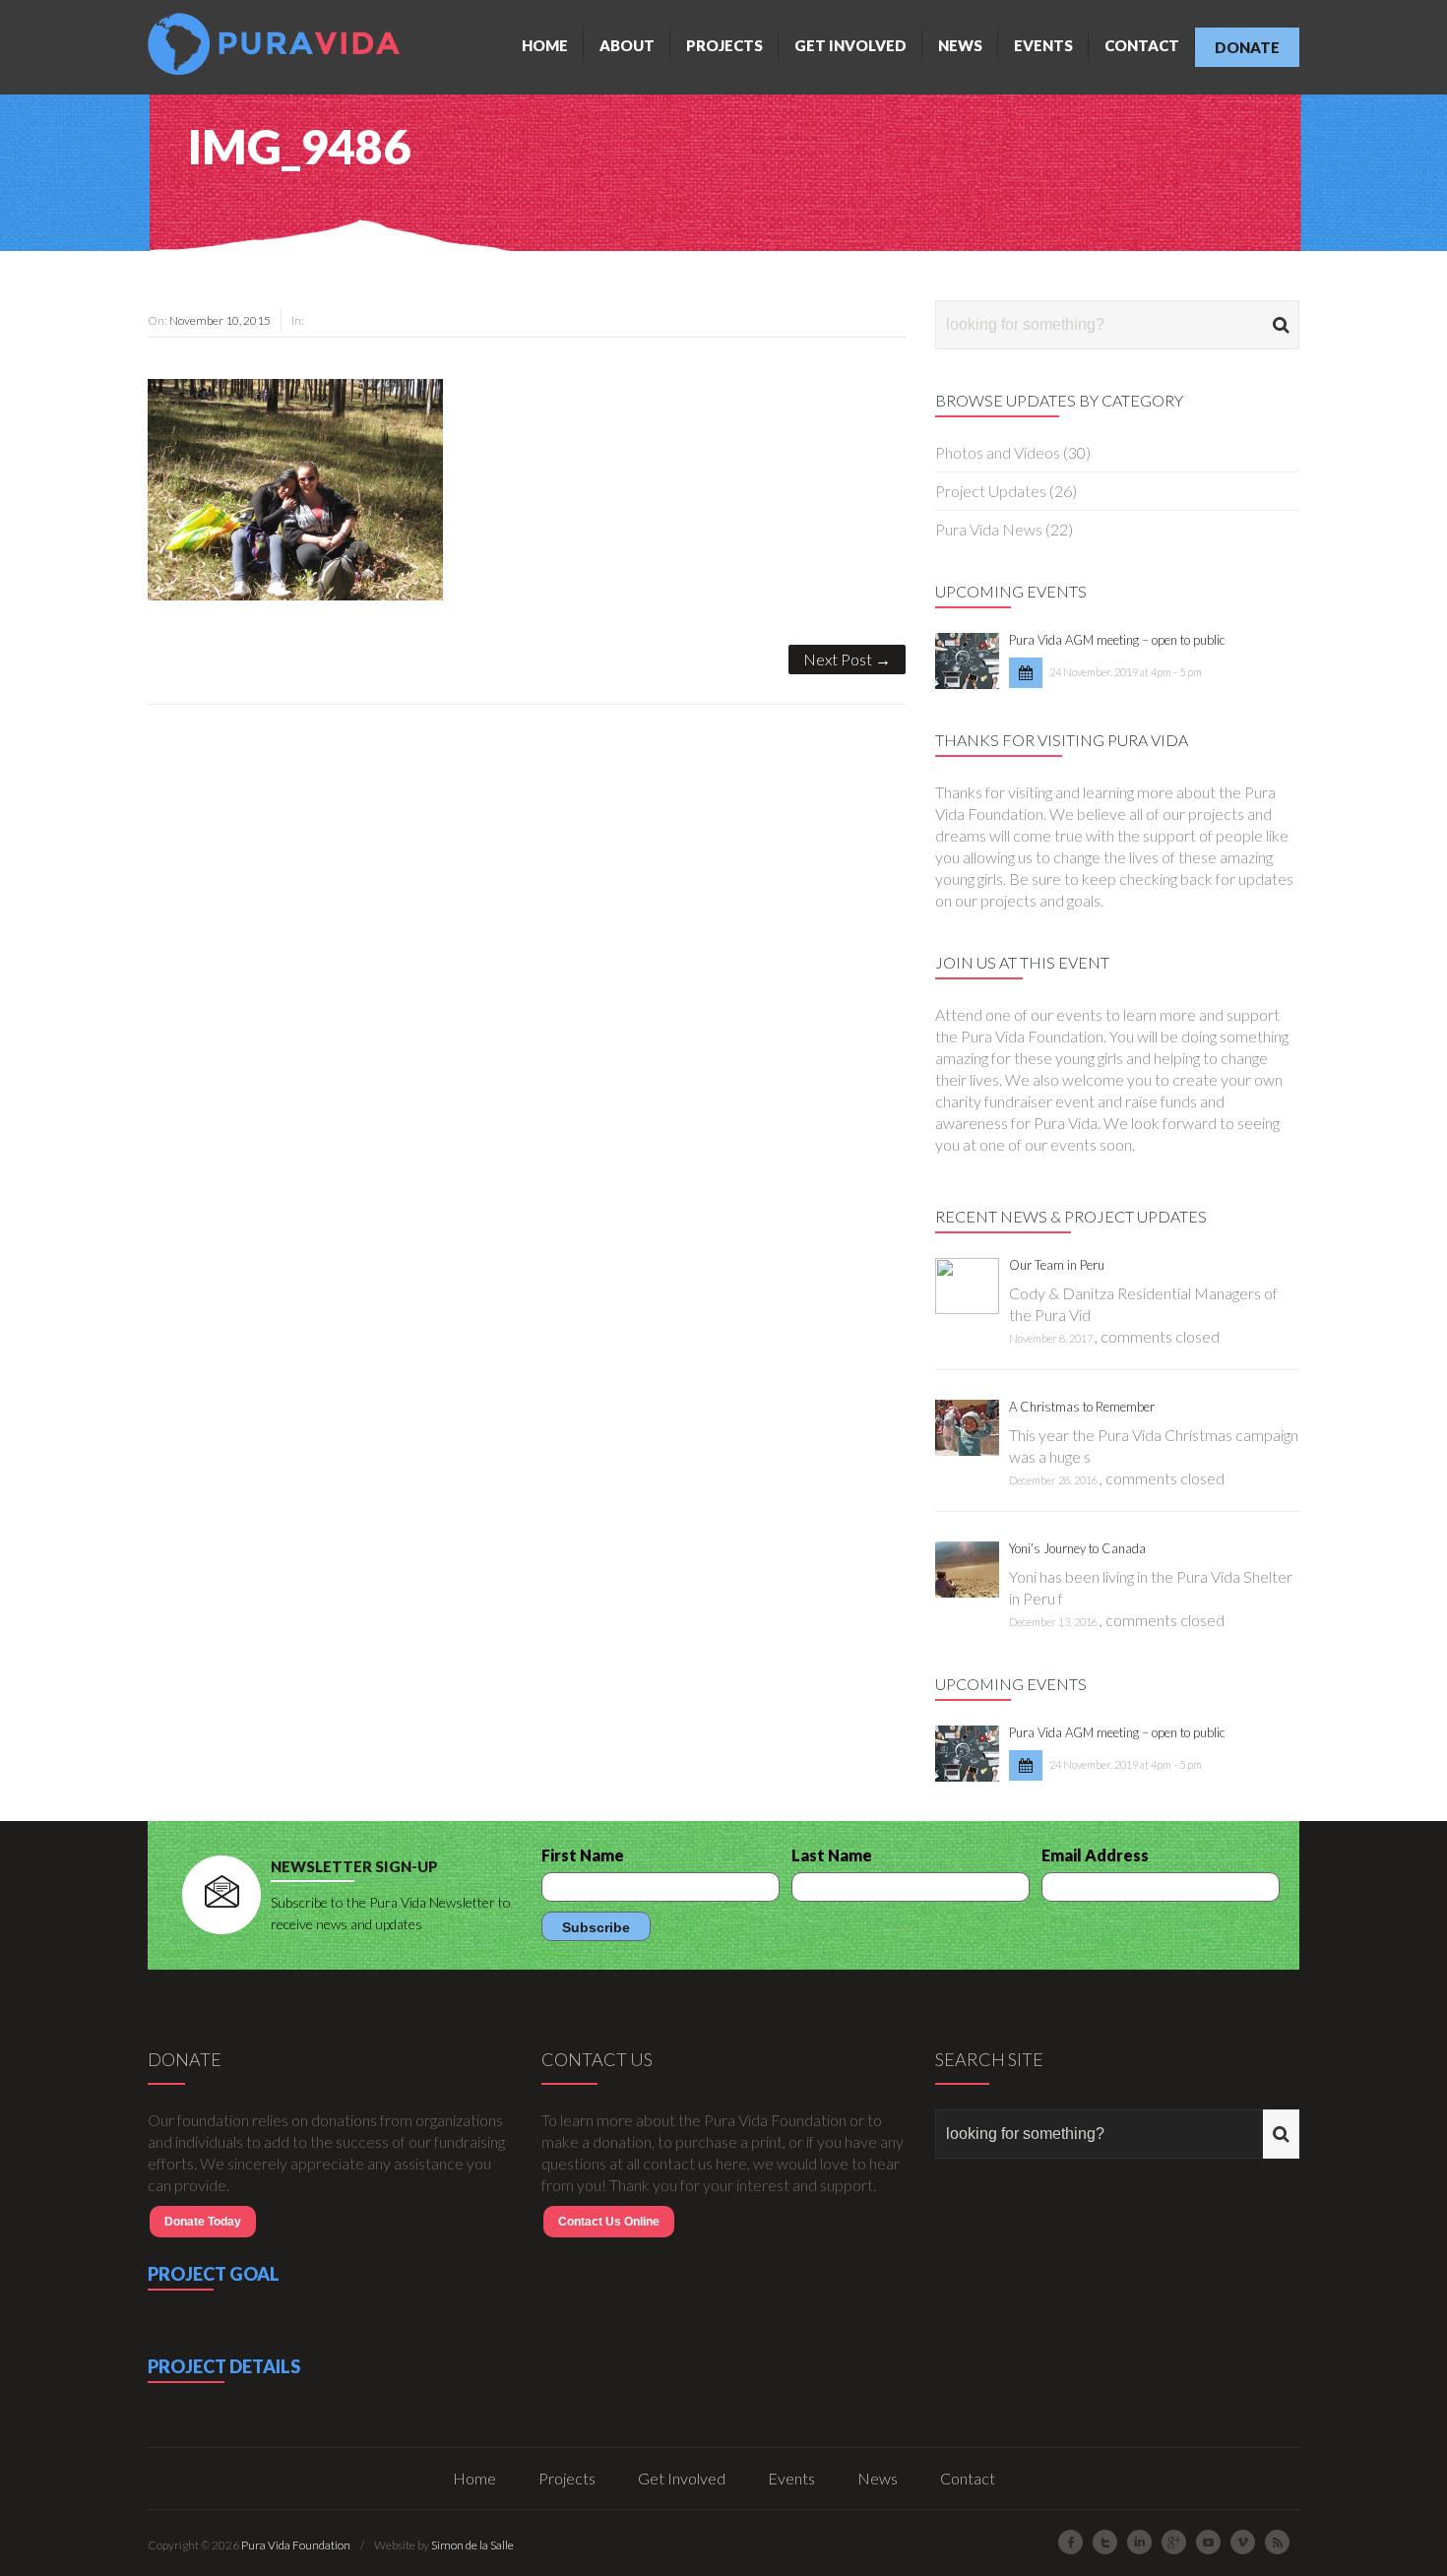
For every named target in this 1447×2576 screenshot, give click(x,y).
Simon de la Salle (472, 2545)
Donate (1247, 47)
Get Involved (850, 45)
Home (545, 45)
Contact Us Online (609, 2222)
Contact (1142, 45)
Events (1043, 45)
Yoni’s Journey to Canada (1077, 1548)
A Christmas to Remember (1082, 1407)
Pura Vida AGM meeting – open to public (1117, 640)
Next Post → (847, 659)
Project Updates (991, 491)
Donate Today (203, 2222)
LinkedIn (1139, 2542)
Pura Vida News (989, 529)
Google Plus (1174, 2542)
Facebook (1070, 2542)
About (627, 45)
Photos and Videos (998, 452)
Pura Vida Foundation (296, 2545)
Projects (724, 45)
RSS (1277, 2542)
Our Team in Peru (1057, 1265)
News (960, 45)
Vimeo (1243, 2542)
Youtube (1208, 2542)
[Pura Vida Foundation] (279, 44)
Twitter (1105, 2542)
